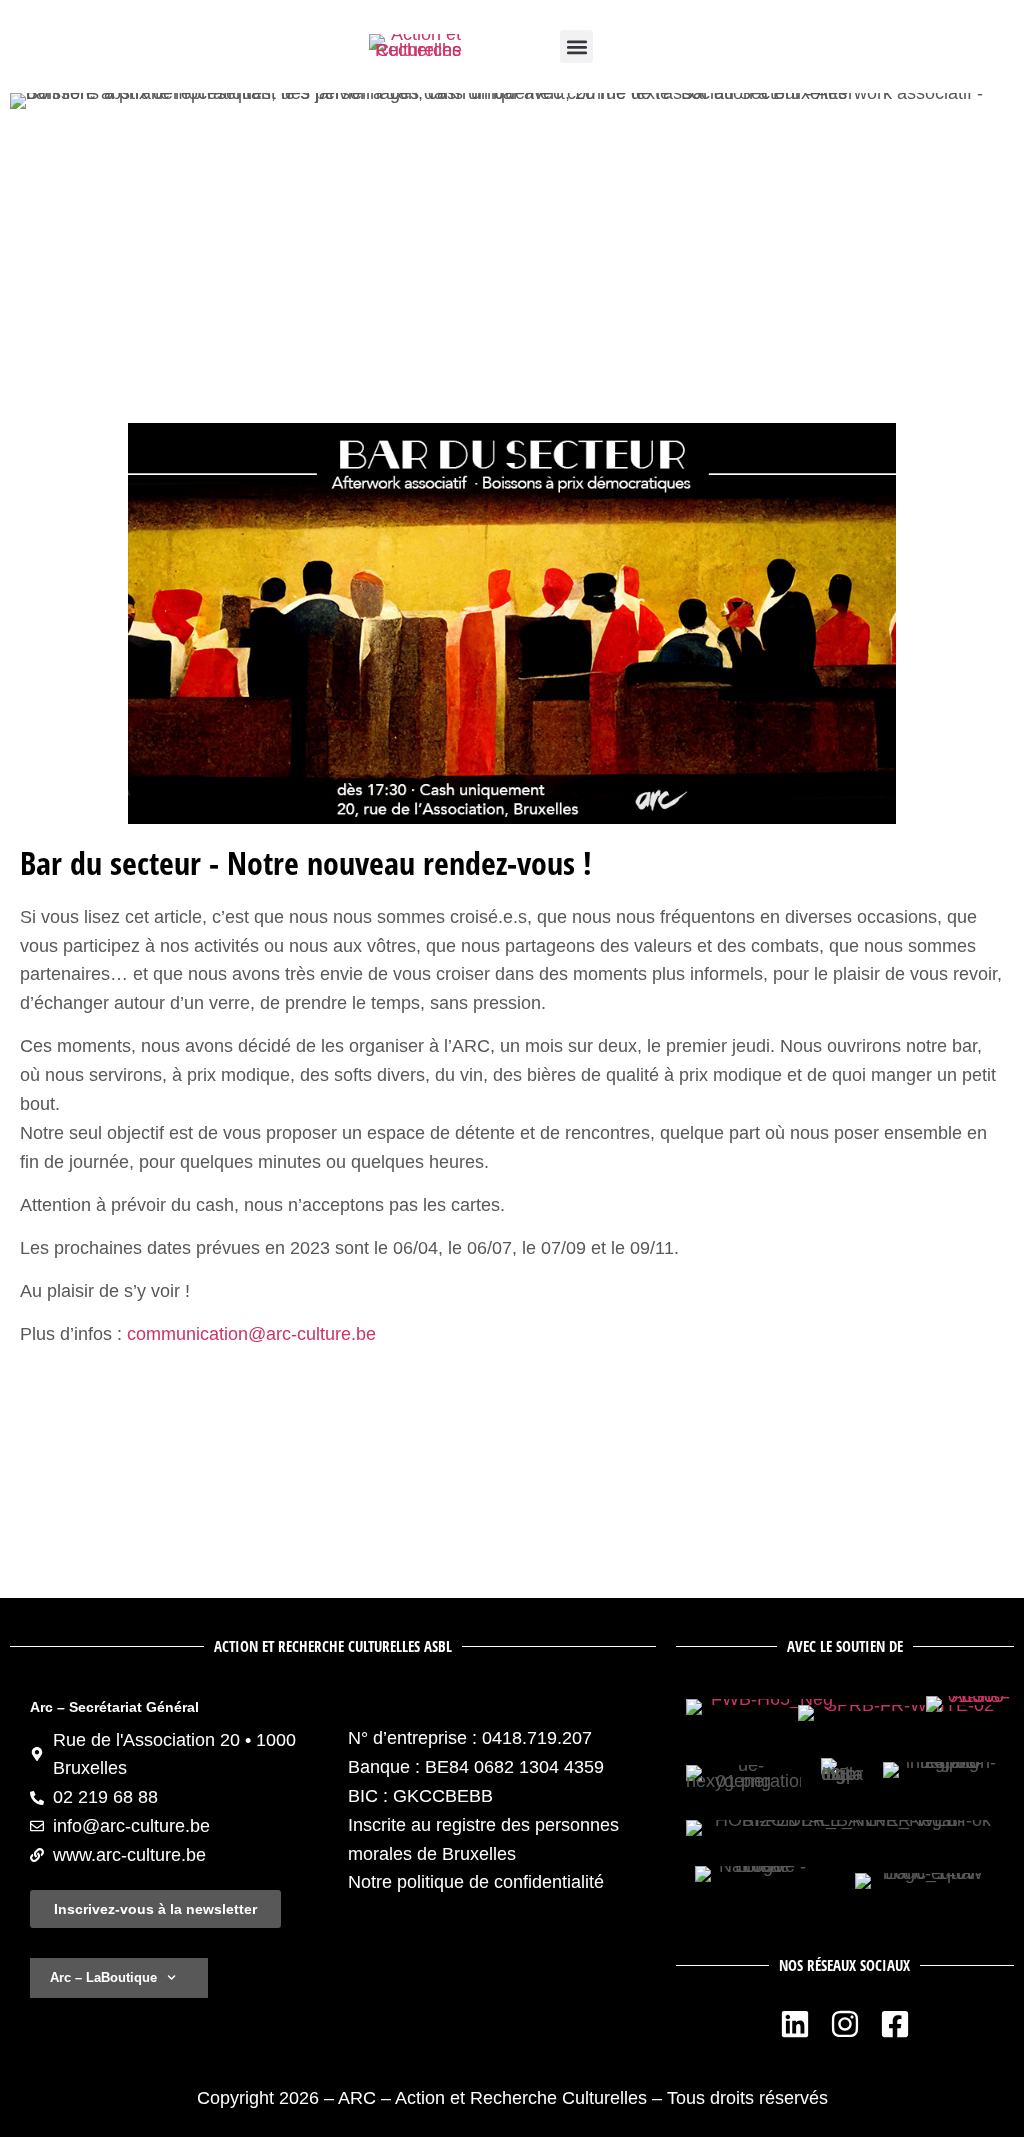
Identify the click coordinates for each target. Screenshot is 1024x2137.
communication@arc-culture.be (249, 1334)
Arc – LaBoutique (103, 1977)
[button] (576, 46)
